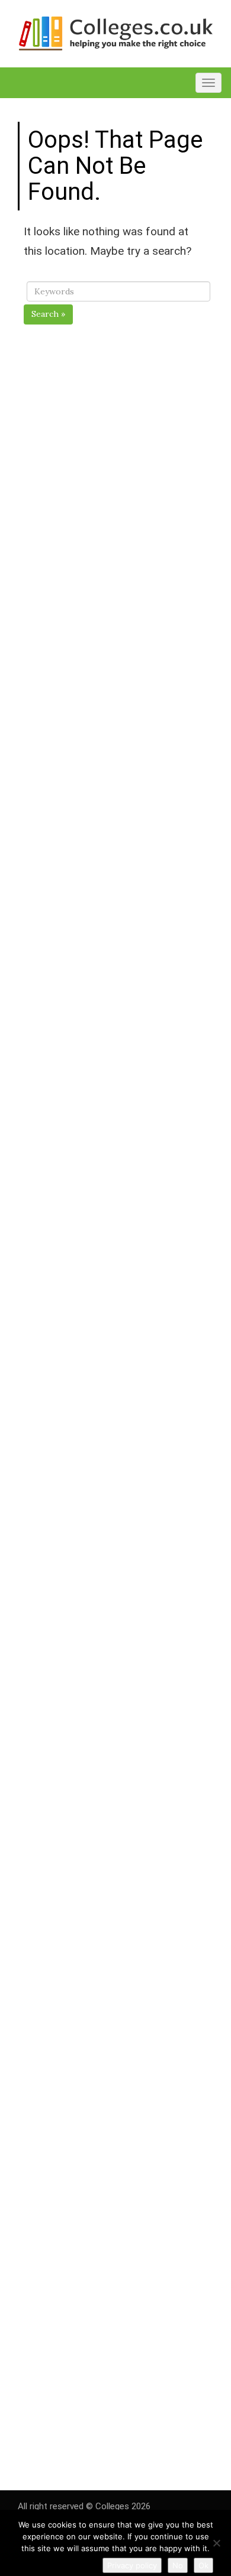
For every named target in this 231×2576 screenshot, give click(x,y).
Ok (203, 2565)
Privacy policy (132, 2565)
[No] (216, 2543)
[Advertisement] (118, 814)
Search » (48, 314)
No (178, 2565)
